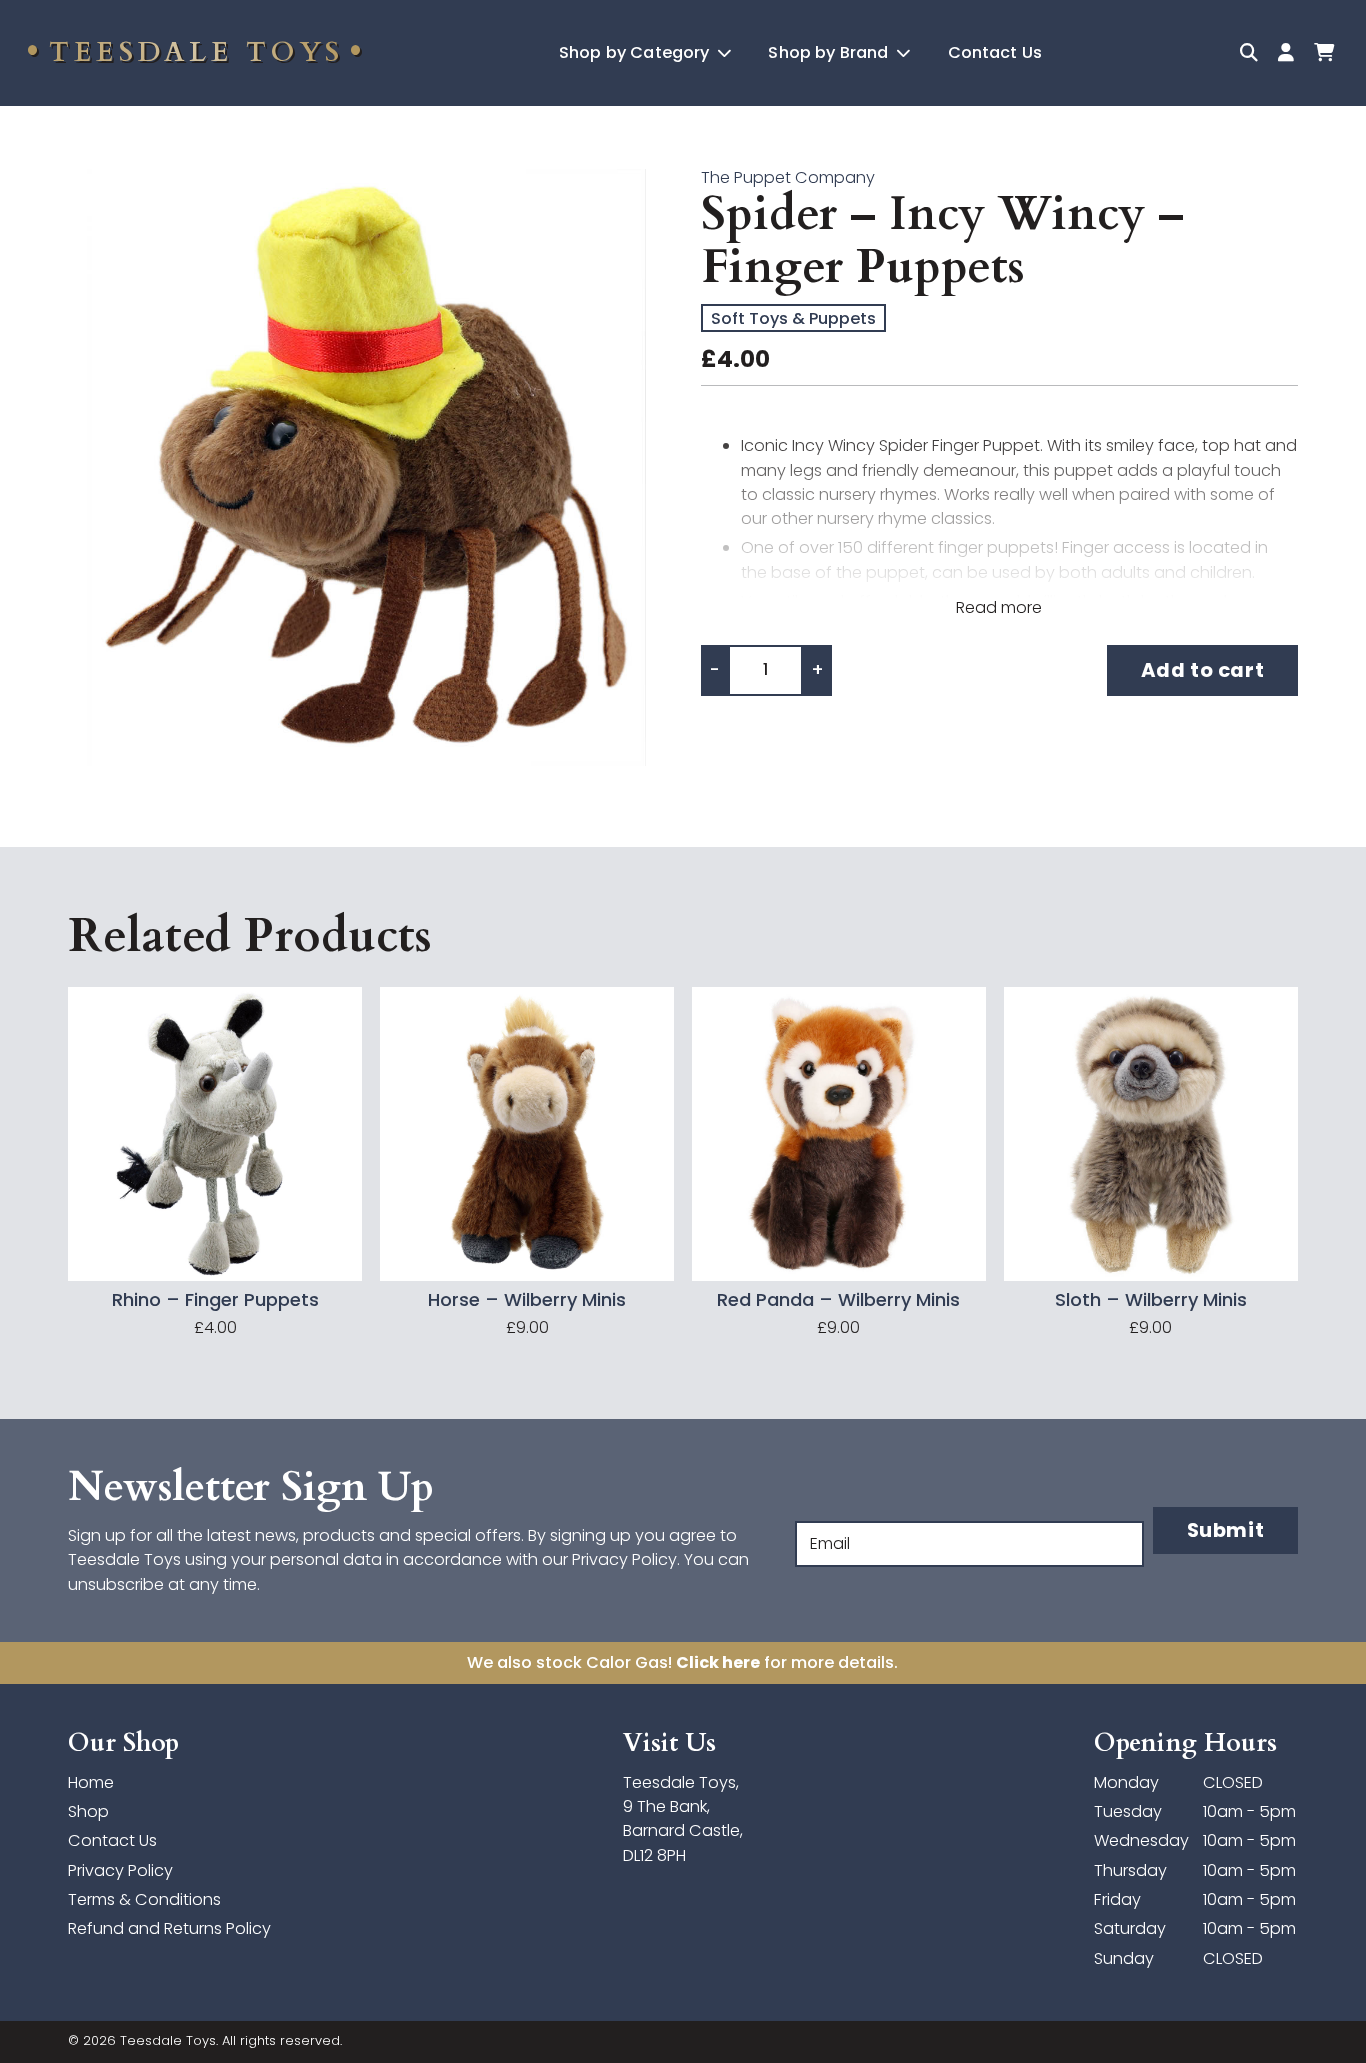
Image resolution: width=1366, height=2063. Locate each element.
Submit (1226, 1530)
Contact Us (995, 52)
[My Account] (1285, 52)
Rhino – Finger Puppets (215, 1300)
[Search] (1249, 52)
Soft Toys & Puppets (793, 318)
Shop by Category (636, 52)
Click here (718, 1662)
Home (91, 1782)
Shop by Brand (830, 52)
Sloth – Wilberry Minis (1151, 1300)
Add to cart (1203, 670)
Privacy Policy (120, 1870)
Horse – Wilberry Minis (527, 1300)
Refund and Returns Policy (169, 1928)
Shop (88, 1811)
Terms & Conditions (144, 1899)
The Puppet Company (788, 177)
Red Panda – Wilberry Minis (838, 1300)
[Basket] (1323, 52)
